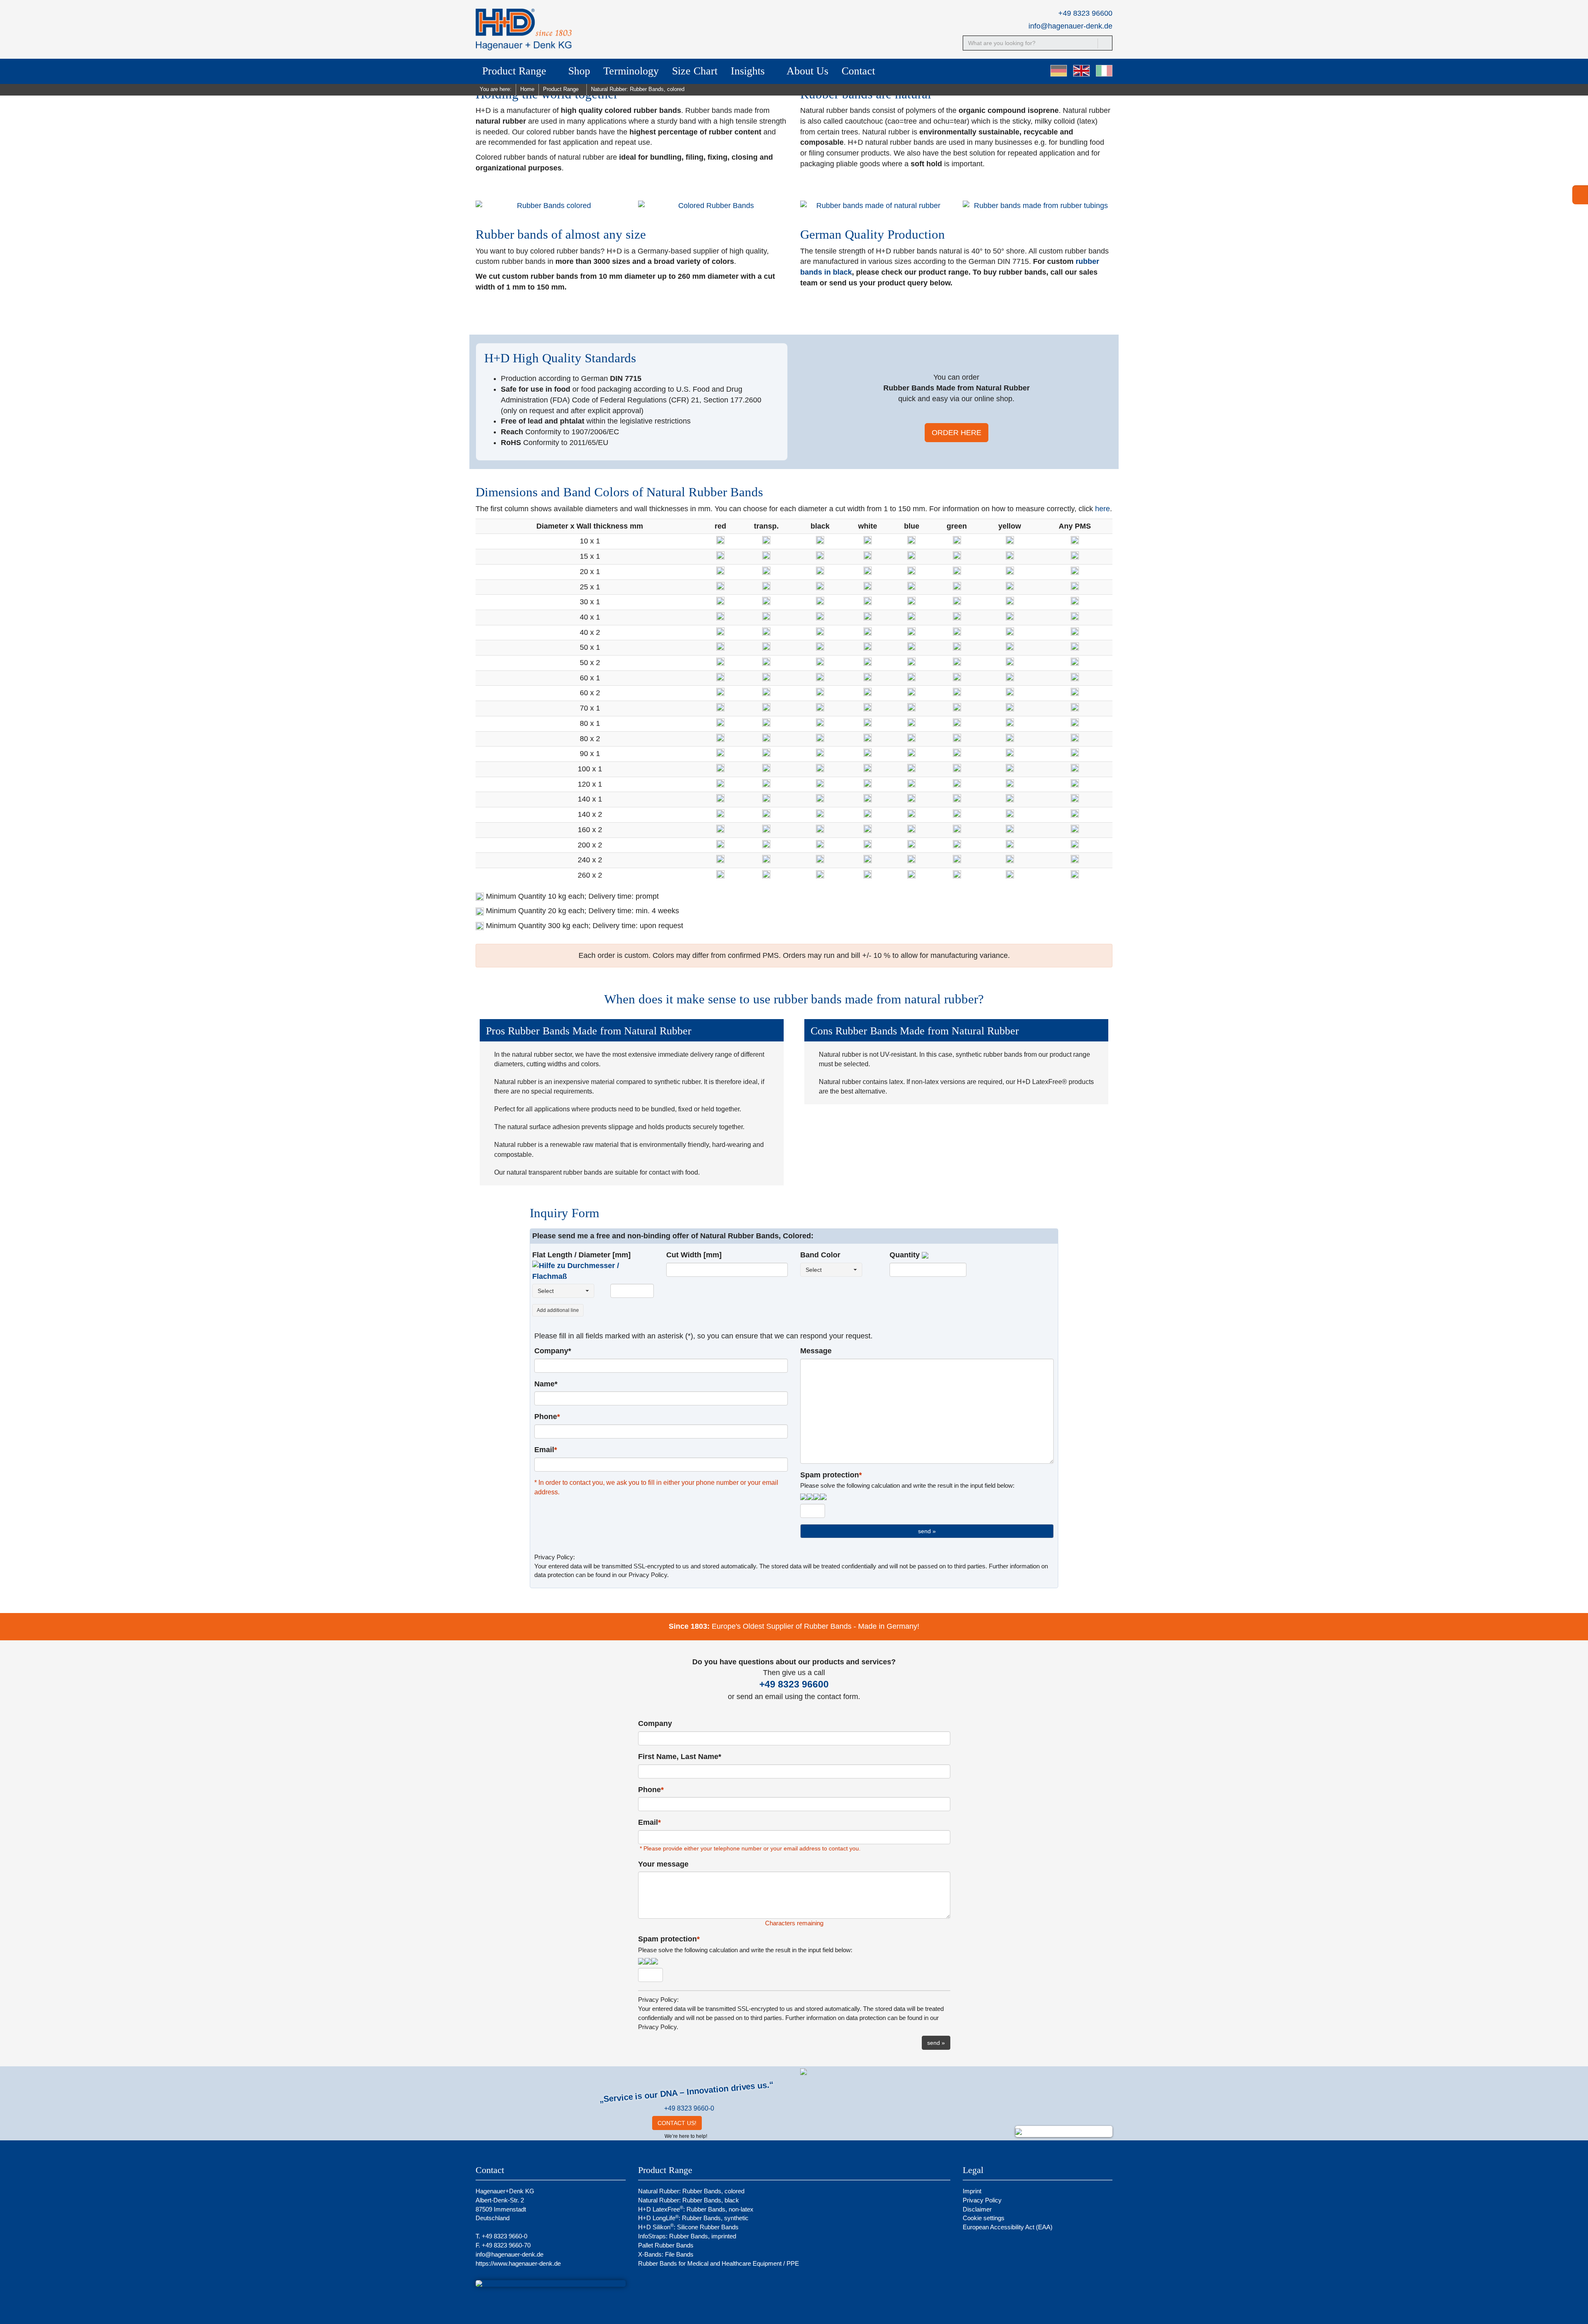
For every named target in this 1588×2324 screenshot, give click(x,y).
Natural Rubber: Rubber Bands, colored (691, 2191)
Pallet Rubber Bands (666, 2245)
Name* (546, 1384)
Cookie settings (984, 2218)
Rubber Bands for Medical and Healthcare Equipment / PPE (719, 2263)
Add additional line (558, 1310)
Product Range (516, 71)
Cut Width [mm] (694, 1255)
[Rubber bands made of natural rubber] (875, 206)
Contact (858, 71)
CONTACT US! (677, 2123)
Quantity (906, 1255)
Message (816, 1351)
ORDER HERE (957, 433)
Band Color (820, 1255)
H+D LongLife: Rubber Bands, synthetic (693, 2218)
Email (546, 1450)
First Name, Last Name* (680, 1757)
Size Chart (695, 71)
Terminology (631, 71)
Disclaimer (977, 2209)
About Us (807, 71)
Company (655, 1723)
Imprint (972, 2191)
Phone (547, 1417)
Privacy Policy (982, 2200)
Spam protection (907, 1480)
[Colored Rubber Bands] (713, 206)
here (1103, 509)
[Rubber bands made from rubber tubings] (1038, 206)
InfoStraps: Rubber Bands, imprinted (687, 2236)
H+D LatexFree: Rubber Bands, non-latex (696, 2209)
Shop (579, 71)
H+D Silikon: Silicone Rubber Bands (688, 2227)
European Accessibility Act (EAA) (1008, 2227)
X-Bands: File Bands (666, 2254)
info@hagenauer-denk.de (1070, 26)
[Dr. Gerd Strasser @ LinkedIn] (713, 2123)
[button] (593, 1271)
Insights (749, 71)
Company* (553, 1351)
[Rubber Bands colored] (551, 206)
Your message (663, 1864)
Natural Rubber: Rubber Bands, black (689, 2200)
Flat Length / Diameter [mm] (581, 1255)
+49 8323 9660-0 (689, 2108)
